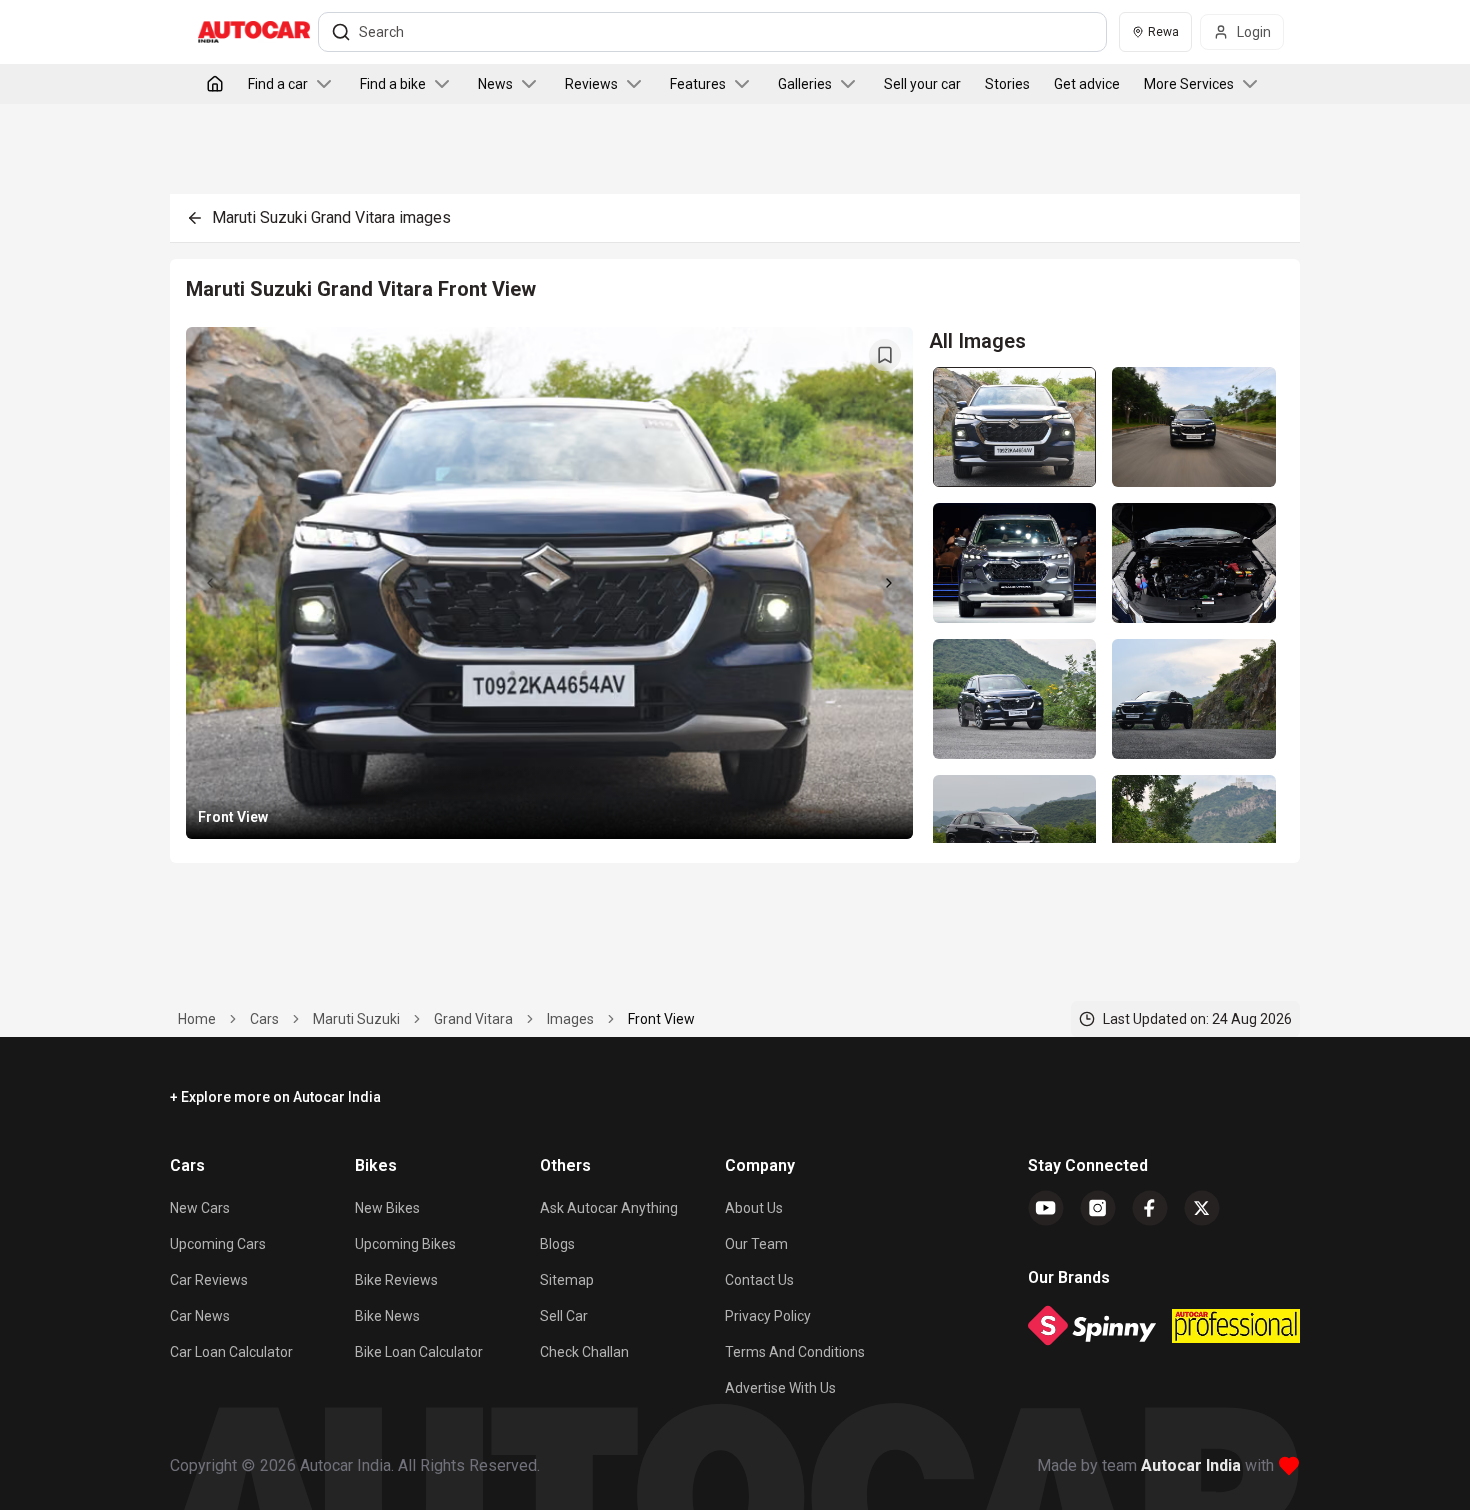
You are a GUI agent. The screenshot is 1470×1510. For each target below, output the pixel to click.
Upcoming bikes (405, 1244)
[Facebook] (1150, 1208)
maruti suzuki (356, 1019)
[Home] (215, 84)
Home (197, 1019)
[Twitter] (1202, 1208)
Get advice (1087, 84)
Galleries (805, 84)
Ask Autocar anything (609, 1208)
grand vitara (473, 1019)
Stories (1007, 84)
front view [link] (661, 1019)
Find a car (278, 84)
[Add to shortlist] (885, 355)
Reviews (591, 84)
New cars (200, 1208)
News (495, 84)
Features (698, 84)
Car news (200, 1316)
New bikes (387, 1208)
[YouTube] (1046, 1208)
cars (264, 1019)
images (570, 1019)
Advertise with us (780, 1388)
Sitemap (567, 1280)
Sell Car (564, 1316)
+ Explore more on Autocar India (275, 1097)
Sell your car (922, 84)
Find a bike (393, 84)
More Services (1189, 84)
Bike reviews (396, 1280)
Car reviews (209, 1280)
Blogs (557, 1244)
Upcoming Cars (218, 1244)
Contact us (759, 1280)
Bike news (387, 1316)
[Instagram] (1098, 1208)
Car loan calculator (231, 1352)
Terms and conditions (795, 1352)
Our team (756, 1244)
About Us (754, 1208)
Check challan (584, 1352)
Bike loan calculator (419, 1352)
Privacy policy (768, 1316)
